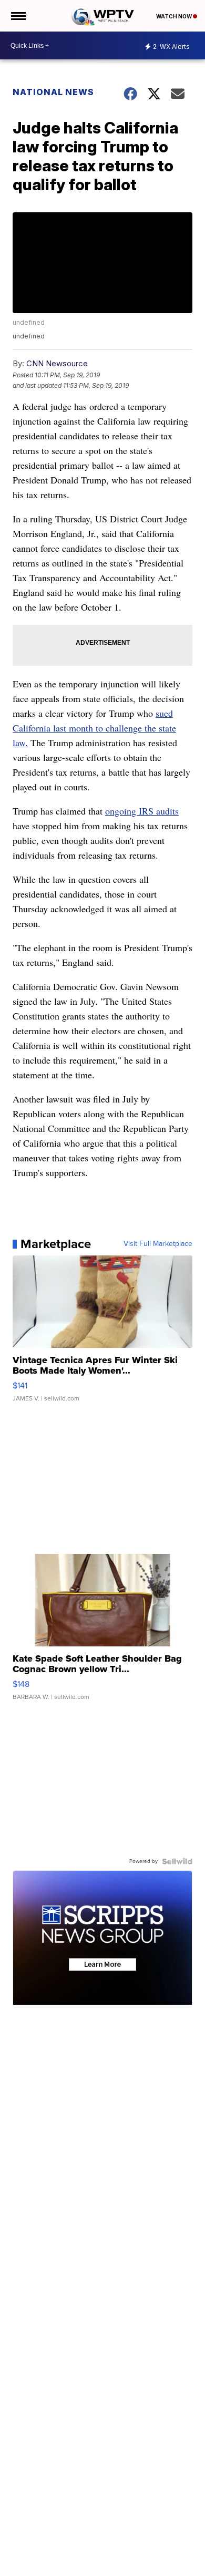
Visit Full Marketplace (158, 1244)
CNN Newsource (57, 363)
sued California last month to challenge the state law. (94, 728)
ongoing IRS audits (142, 811)
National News (53, 92)
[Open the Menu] (18, 16)
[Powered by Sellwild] (177, 1861)
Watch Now (175, 16)
